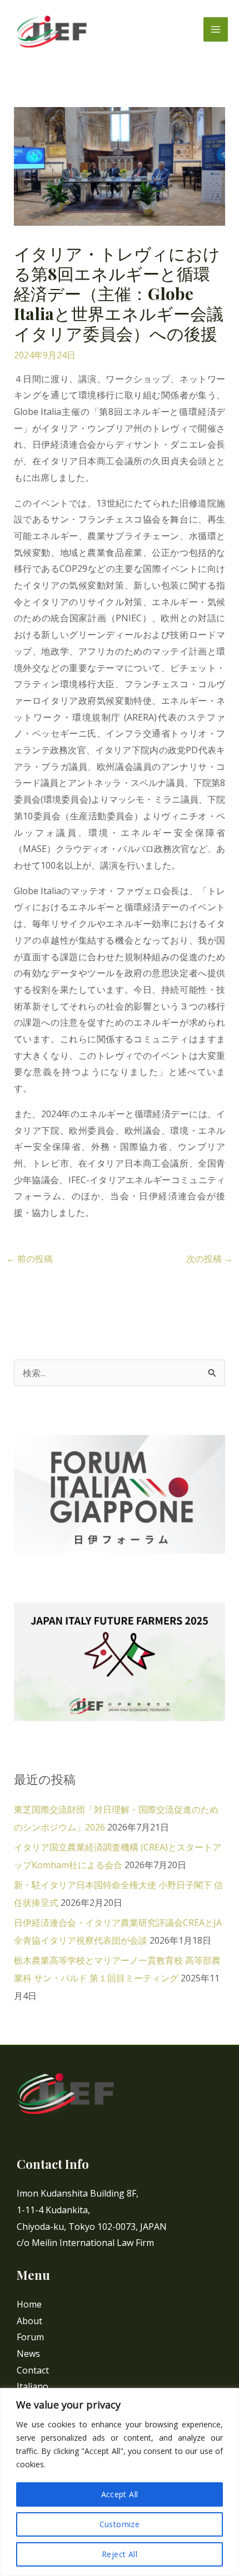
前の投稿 (29, 1259)
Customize (120, 2524)
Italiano (33, 2386)
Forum (30, 2337)
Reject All (120, 2554)
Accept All (120, 2494)
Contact (33, 2370)
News (28, 2354)
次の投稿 (210, 1259)
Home (29, 2304)
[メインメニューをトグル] (216, 29)
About (29, 2321)
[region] (120, 2482)
